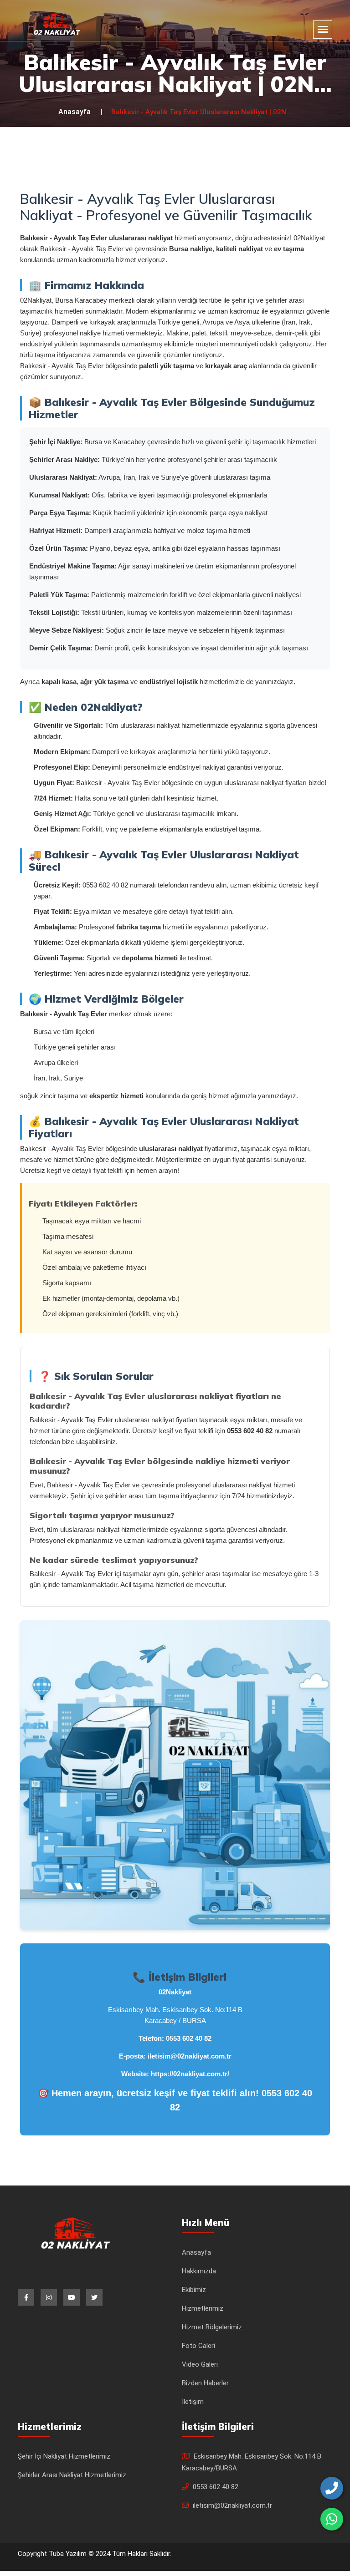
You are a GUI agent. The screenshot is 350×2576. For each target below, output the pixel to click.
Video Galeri (200, 2364)
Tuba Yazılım (69, 2554)
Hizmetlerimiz (203, 2308)
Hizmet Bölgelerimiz (212, 2327)
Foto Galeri (198, 2346)
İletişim (193, 2402)
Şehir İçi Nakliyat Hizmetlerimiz (64, 2456)
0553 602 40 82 (189, 2038)
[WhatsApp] (332, 2519)
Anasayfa (75, 112)
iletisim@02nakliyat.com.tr (190, 2056)
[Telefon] (332, 2488)
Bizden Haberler (205, 2383)
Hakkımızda (199, 2271)
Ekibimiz (194, 2290)
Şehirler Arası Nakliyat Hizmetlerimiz (72, 2475)
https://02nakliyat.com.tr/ (190, 2074)
